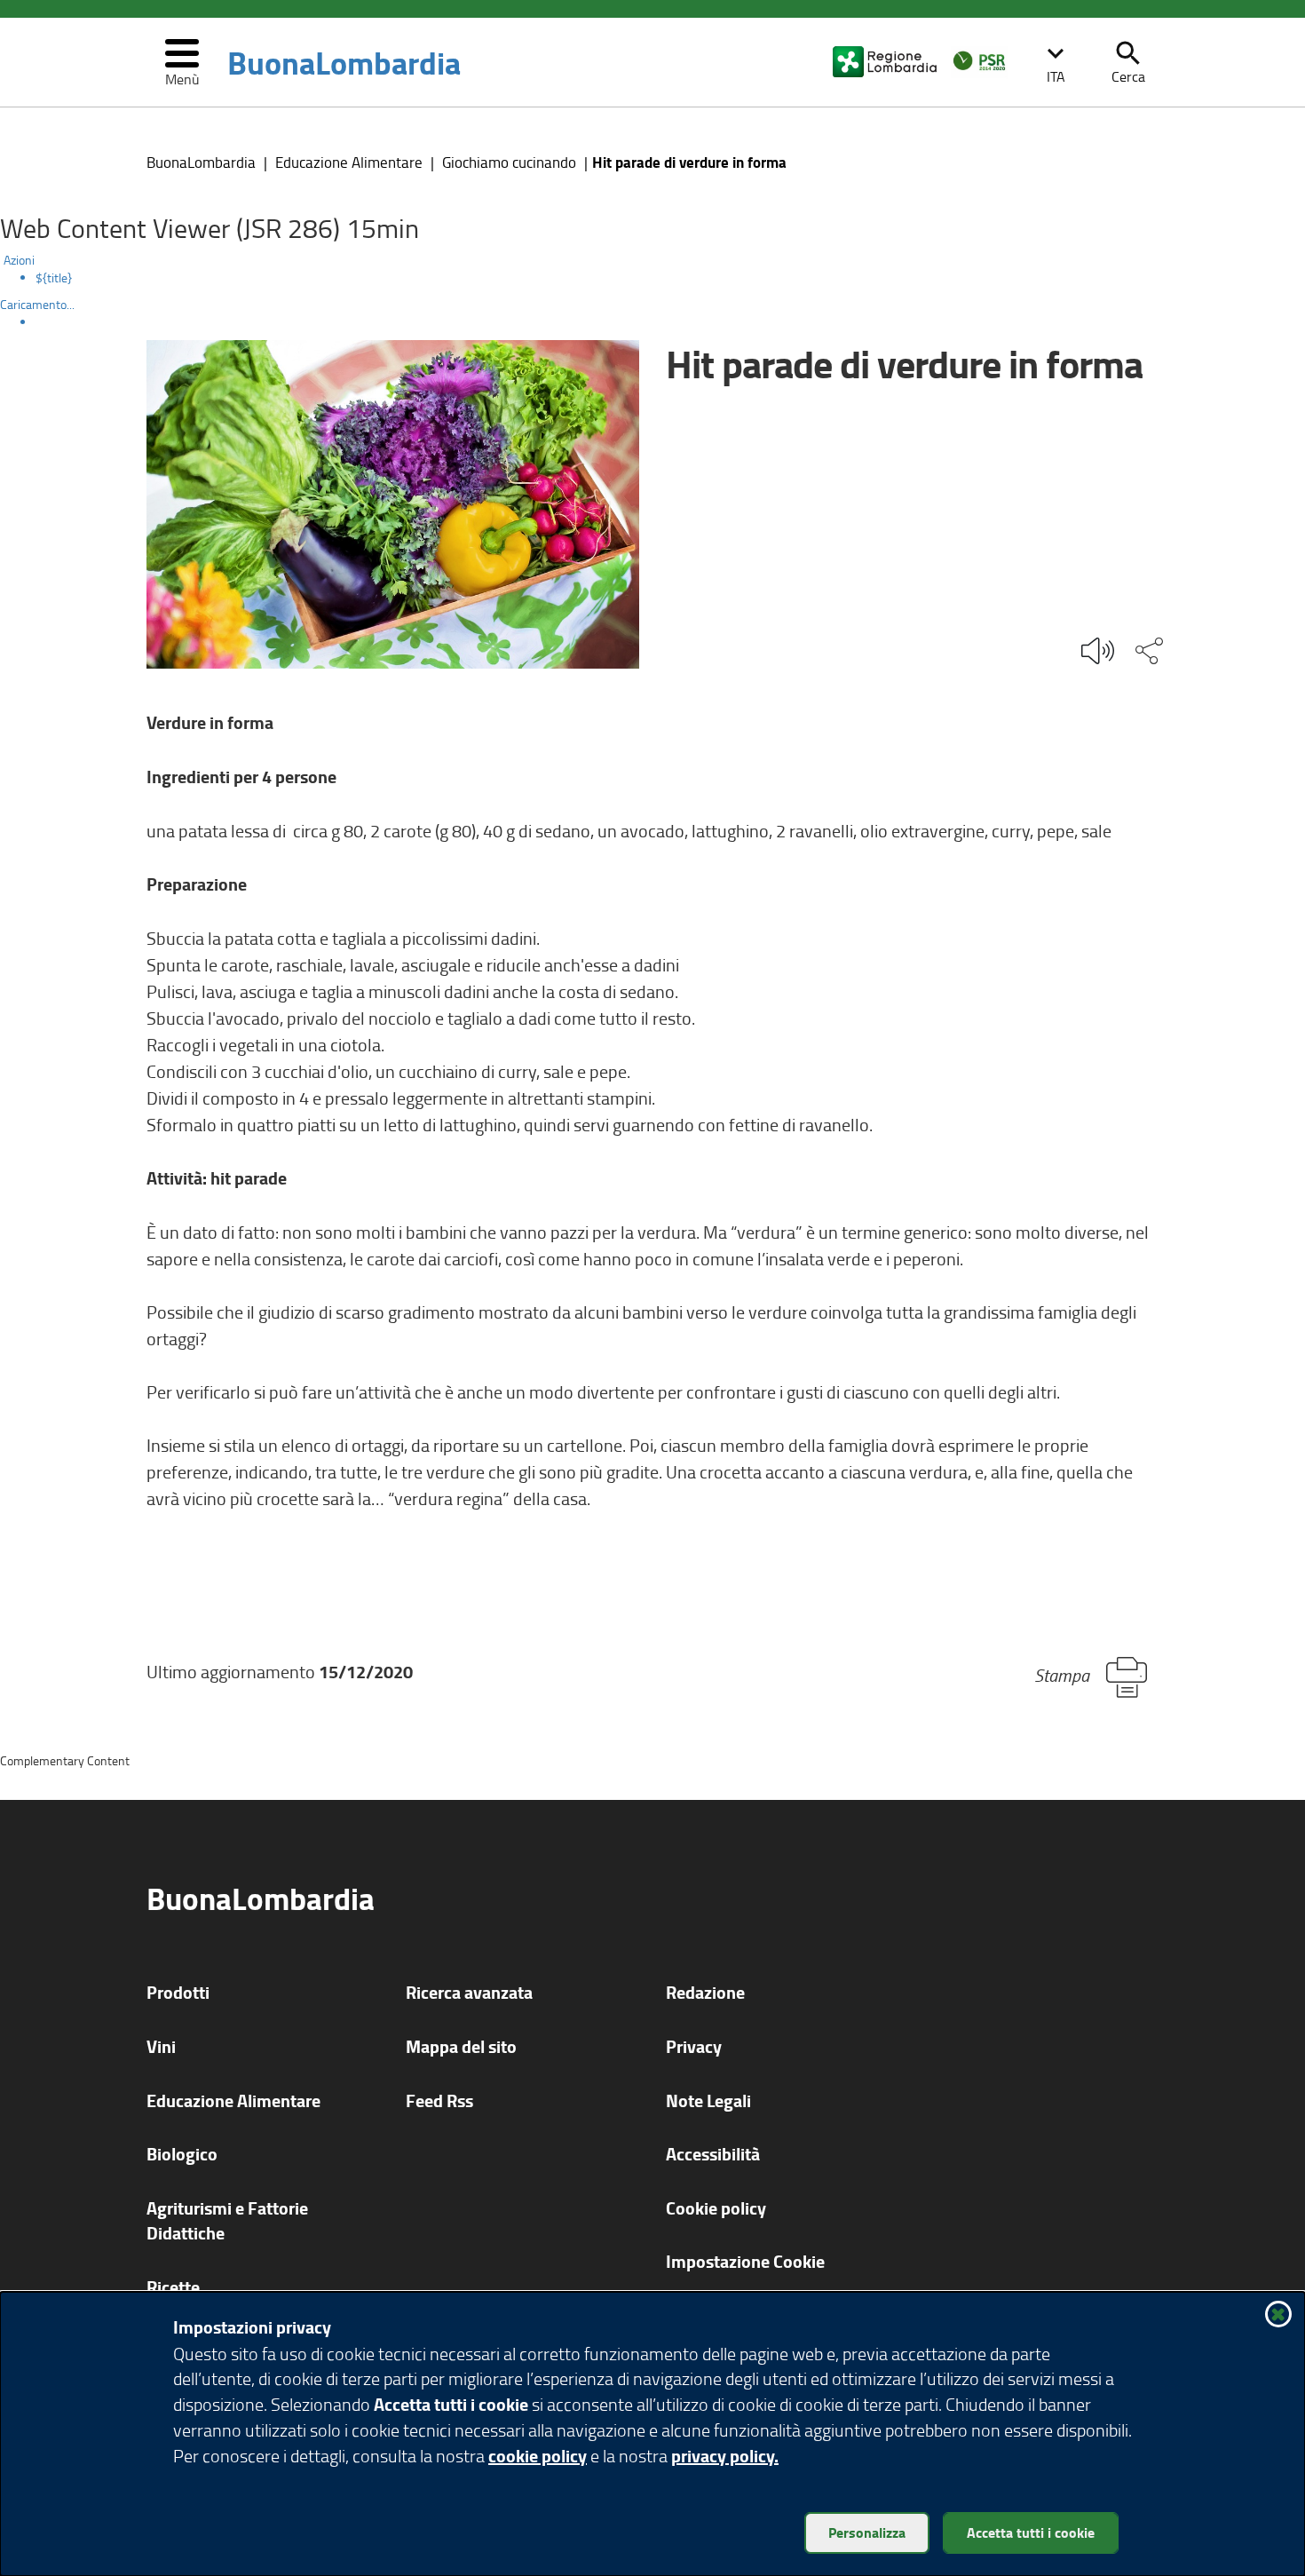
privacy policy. (725, 2456)
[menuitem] (670, 278)
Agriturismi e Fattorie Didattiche (227, 2221)
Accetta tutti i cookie (1031, 2532)
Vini (161, 2046)
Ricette (173, 2287)
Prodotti (178, 1992)
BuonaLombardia (344, 62)
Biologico (182, 2154)
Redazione (705, 1992)
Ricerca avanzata (469, 1992)
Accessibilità (713, 2154)
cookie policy (538, 2456)
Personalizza (867, 2532)
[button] (1056, 62)
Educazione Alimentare (349, 162)
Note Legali (708, 2100)
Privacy (694, 2046)
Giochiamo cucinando (509, 162)
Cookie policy (716, 2208)
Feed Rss (439, 2100)
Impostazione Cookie (745, 2261)
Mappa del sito (461, 2046)
